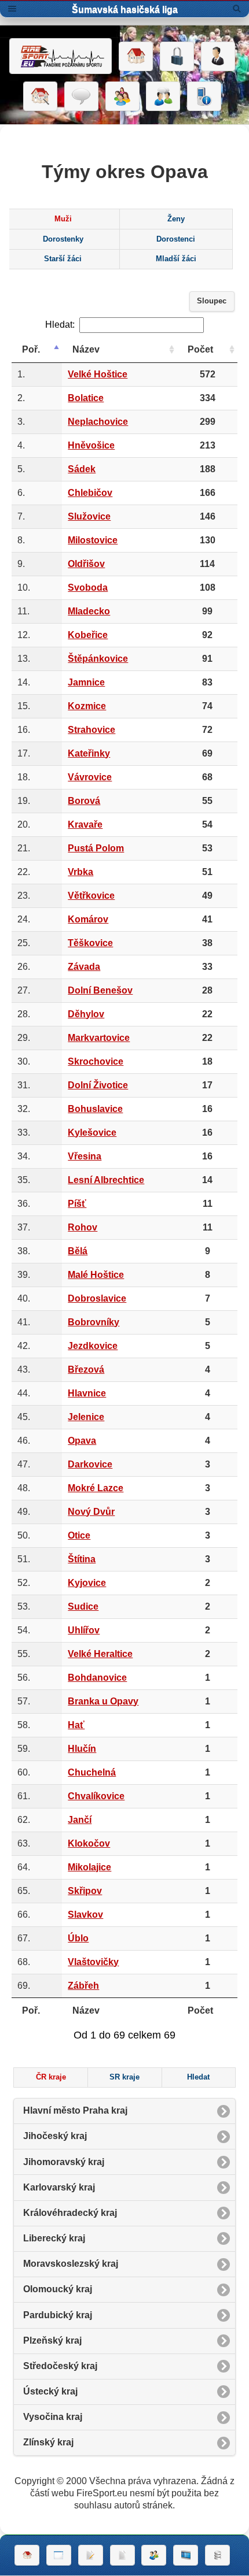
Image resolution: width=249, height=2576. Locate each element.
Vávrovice (90, 777)
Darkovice (90, 1464)
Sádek (82, 469)
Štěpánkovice (98, 659)
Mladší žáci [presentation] (176, 259)
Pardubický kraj (58, 2315)
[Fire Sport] (61, 56)
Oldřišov (86, 564)
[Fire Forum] (163, 97)
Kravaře (85, 824)
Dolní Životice (98, 1085)
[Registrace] (218, 57)
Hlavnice (87, 1393)
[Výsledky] (122, 2555)
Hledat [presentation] (198, 2077)
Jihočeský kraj (55, 2136)
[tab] (63, 219)
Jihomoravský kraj (64, 2162)
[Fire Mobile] (204, 97)
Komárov (88, 919)
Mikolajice (89, 1867)
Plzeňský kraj (52, 2340)
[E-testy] (122, 97)
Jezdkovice (93, 1346)
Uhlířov (84, 1630)
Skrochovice (96, 1061)
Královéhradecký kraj (70, 2213)
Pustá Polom (96, 848)
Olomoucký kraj (58, 2289)
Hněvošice (91, 445)
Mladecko (89, 611)
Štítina (82, 1559)
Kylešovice (92, 1133)
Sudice (83, 1606)
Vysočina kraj (53, 2417)
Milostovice (93, 540)
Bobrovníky (94, 1322)
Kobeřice (88, 635)
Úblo (78, 1938)
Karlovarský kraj (59, 2187)
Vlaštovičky (93, 1962)
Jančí (80, 1820)
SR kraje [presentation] (124, 2077)
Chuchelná (92, 1772)
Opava (82, 1441)
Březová (86, 1369)
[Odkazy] (40, 97)
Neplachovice (98, 422)
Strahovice (91, 730)
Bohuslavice (95, 1109)
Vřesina (85, 1156)
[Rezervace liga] (91, 2555)
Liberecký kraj (54, 2238)
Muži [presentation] (63, 219)
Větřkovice (91, 896)
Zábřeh (83, 1986)
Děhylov (86, 1014)
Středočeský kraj (60, 2366)
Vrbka (80, 872)
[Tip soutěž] (154, 2555)
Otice (79, 1535)
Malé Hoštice (96, 1275)
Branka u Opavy (103, 1701)
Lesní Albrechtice (106, 1180)
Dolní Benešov (100, 990)
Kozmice (87, 706)
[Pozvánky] (59, 2555)
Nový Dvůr (91, 1512)
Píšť (77, 1204)
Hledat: (60, 325)
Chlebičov (90, 493)
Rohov (83, 1227)
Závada (84, 967)
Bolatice (86, 398)
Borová (84, 801)
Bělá (78, 1251)
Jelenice (86, 1417)
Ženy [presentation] (176, 219)
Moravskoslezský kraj (71, 2264)
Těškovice (90, 943)
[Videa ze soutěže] (186, 2555)
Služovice (89, 516)
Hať (76, 1725)
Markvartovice (99, 1038)
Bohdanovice (97, 1678)
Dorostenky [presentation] (63, 239)
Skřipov (85, 1891)
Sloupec (212, 301)
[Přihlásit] (177, 57)
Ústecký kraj (50, 2391)
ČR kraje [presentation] (51, 2077)
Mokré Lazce (96, 1488)
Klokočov (89, 1843)
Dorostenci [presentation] (176, 239)
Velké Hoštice (98, 374)
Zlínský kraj (48, 2442)
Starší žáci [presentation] (63, 259)
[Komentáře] (81, 97)
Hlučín (82, 1749)
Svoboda (88, 588)
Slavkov (85, 1915)
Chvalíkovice (96, 1796)
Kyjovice (87, 1583)
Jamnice (86, 682)
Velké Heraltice (100, 1654)
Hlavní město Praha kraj (75, 2110)
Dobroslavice (97, 1298)
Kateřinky (89, 753)
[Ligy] (217, 2555)
